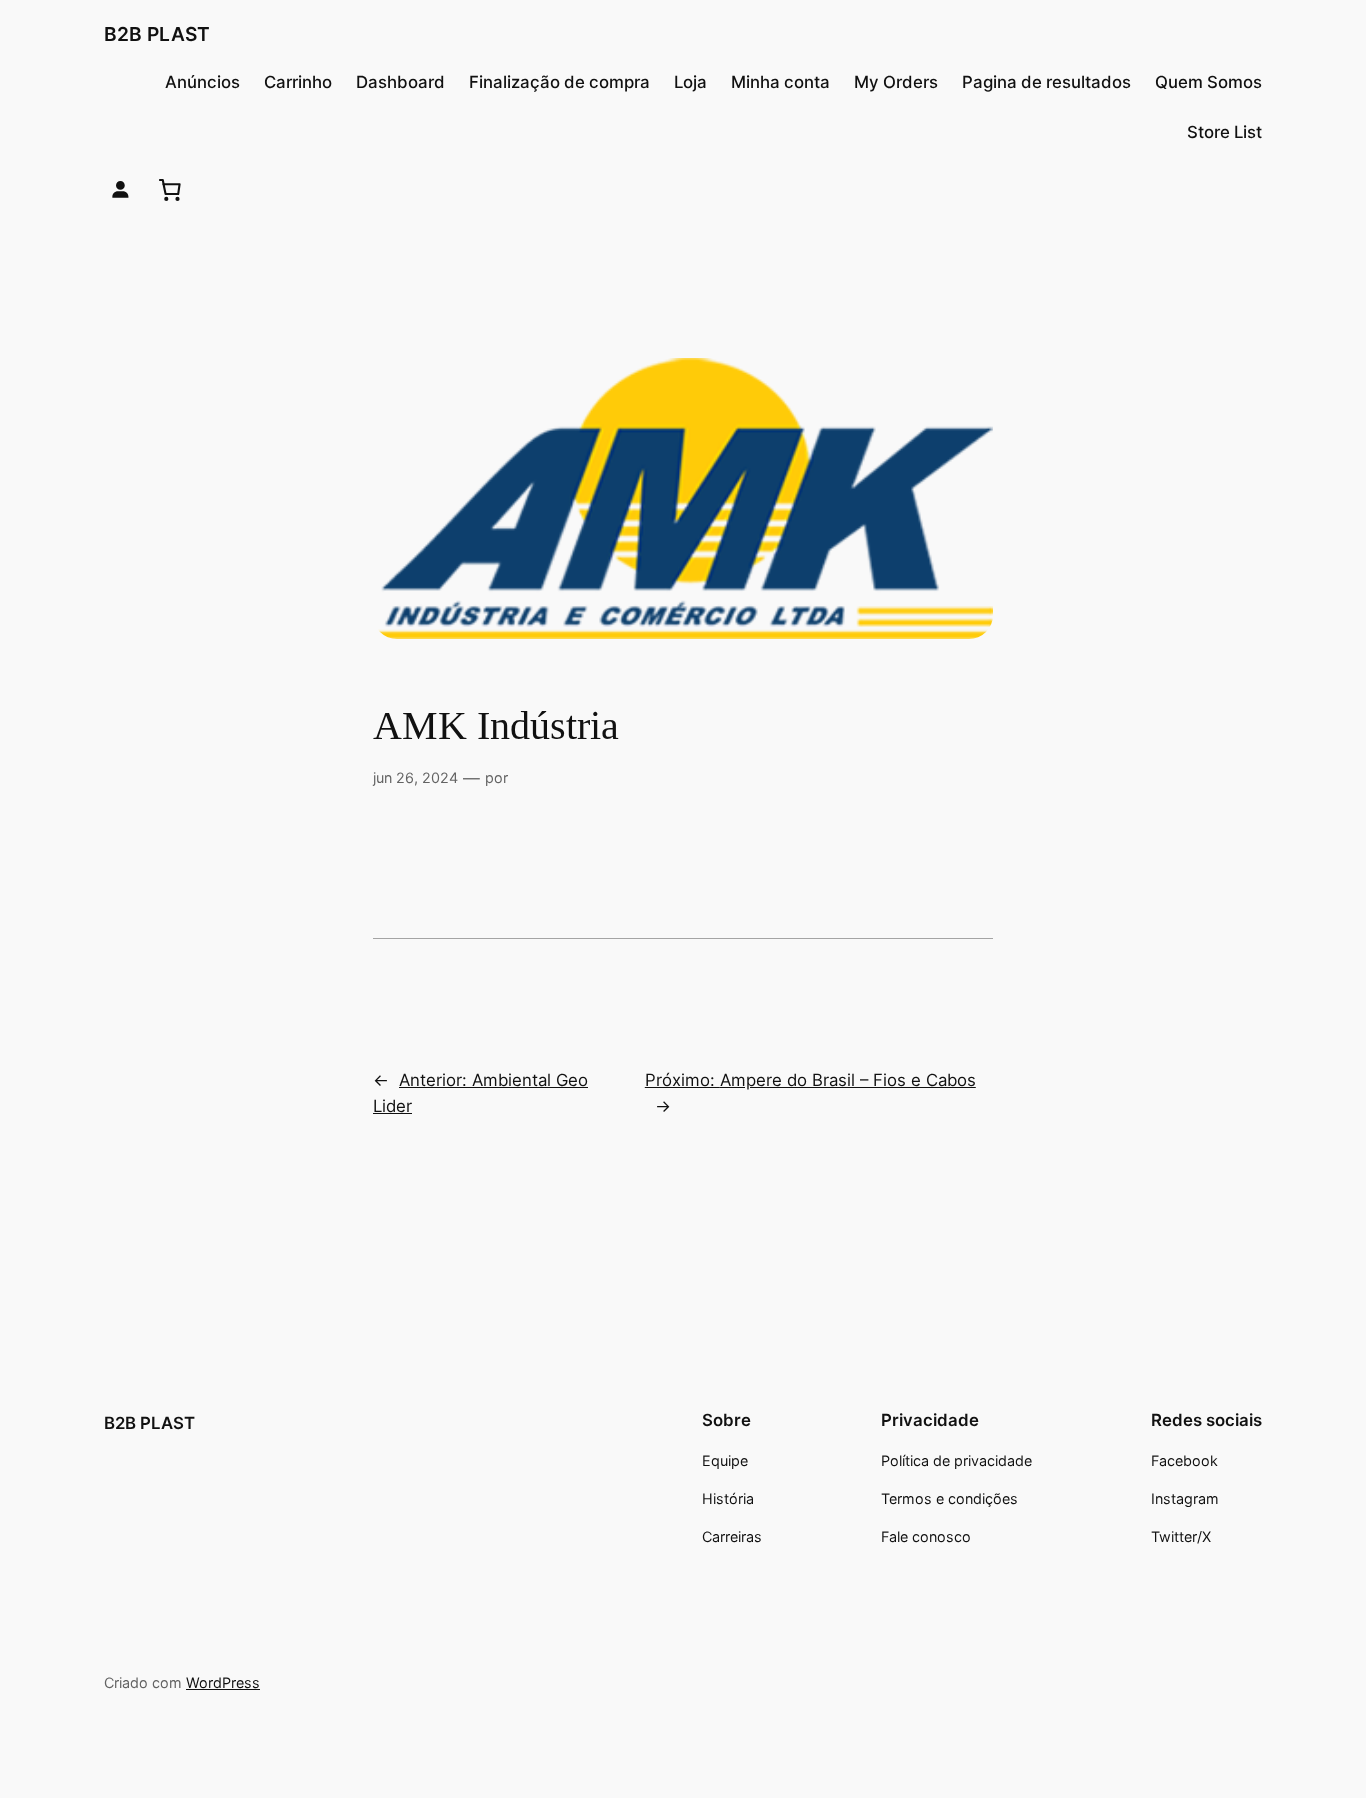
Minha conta (780, 82)
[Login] (120, 189)
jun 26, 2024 (415, 777)
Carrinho (298, 82)
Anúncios (202, 82)
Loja (690, 82)
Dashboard (400, 82)
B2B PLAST (157, 34)
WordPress (223, 1682)
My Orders (896, 82)
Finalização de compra (559, 82)
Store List (1224, 132)
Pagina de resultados (1046, 82)
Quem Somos (1208, 82)
